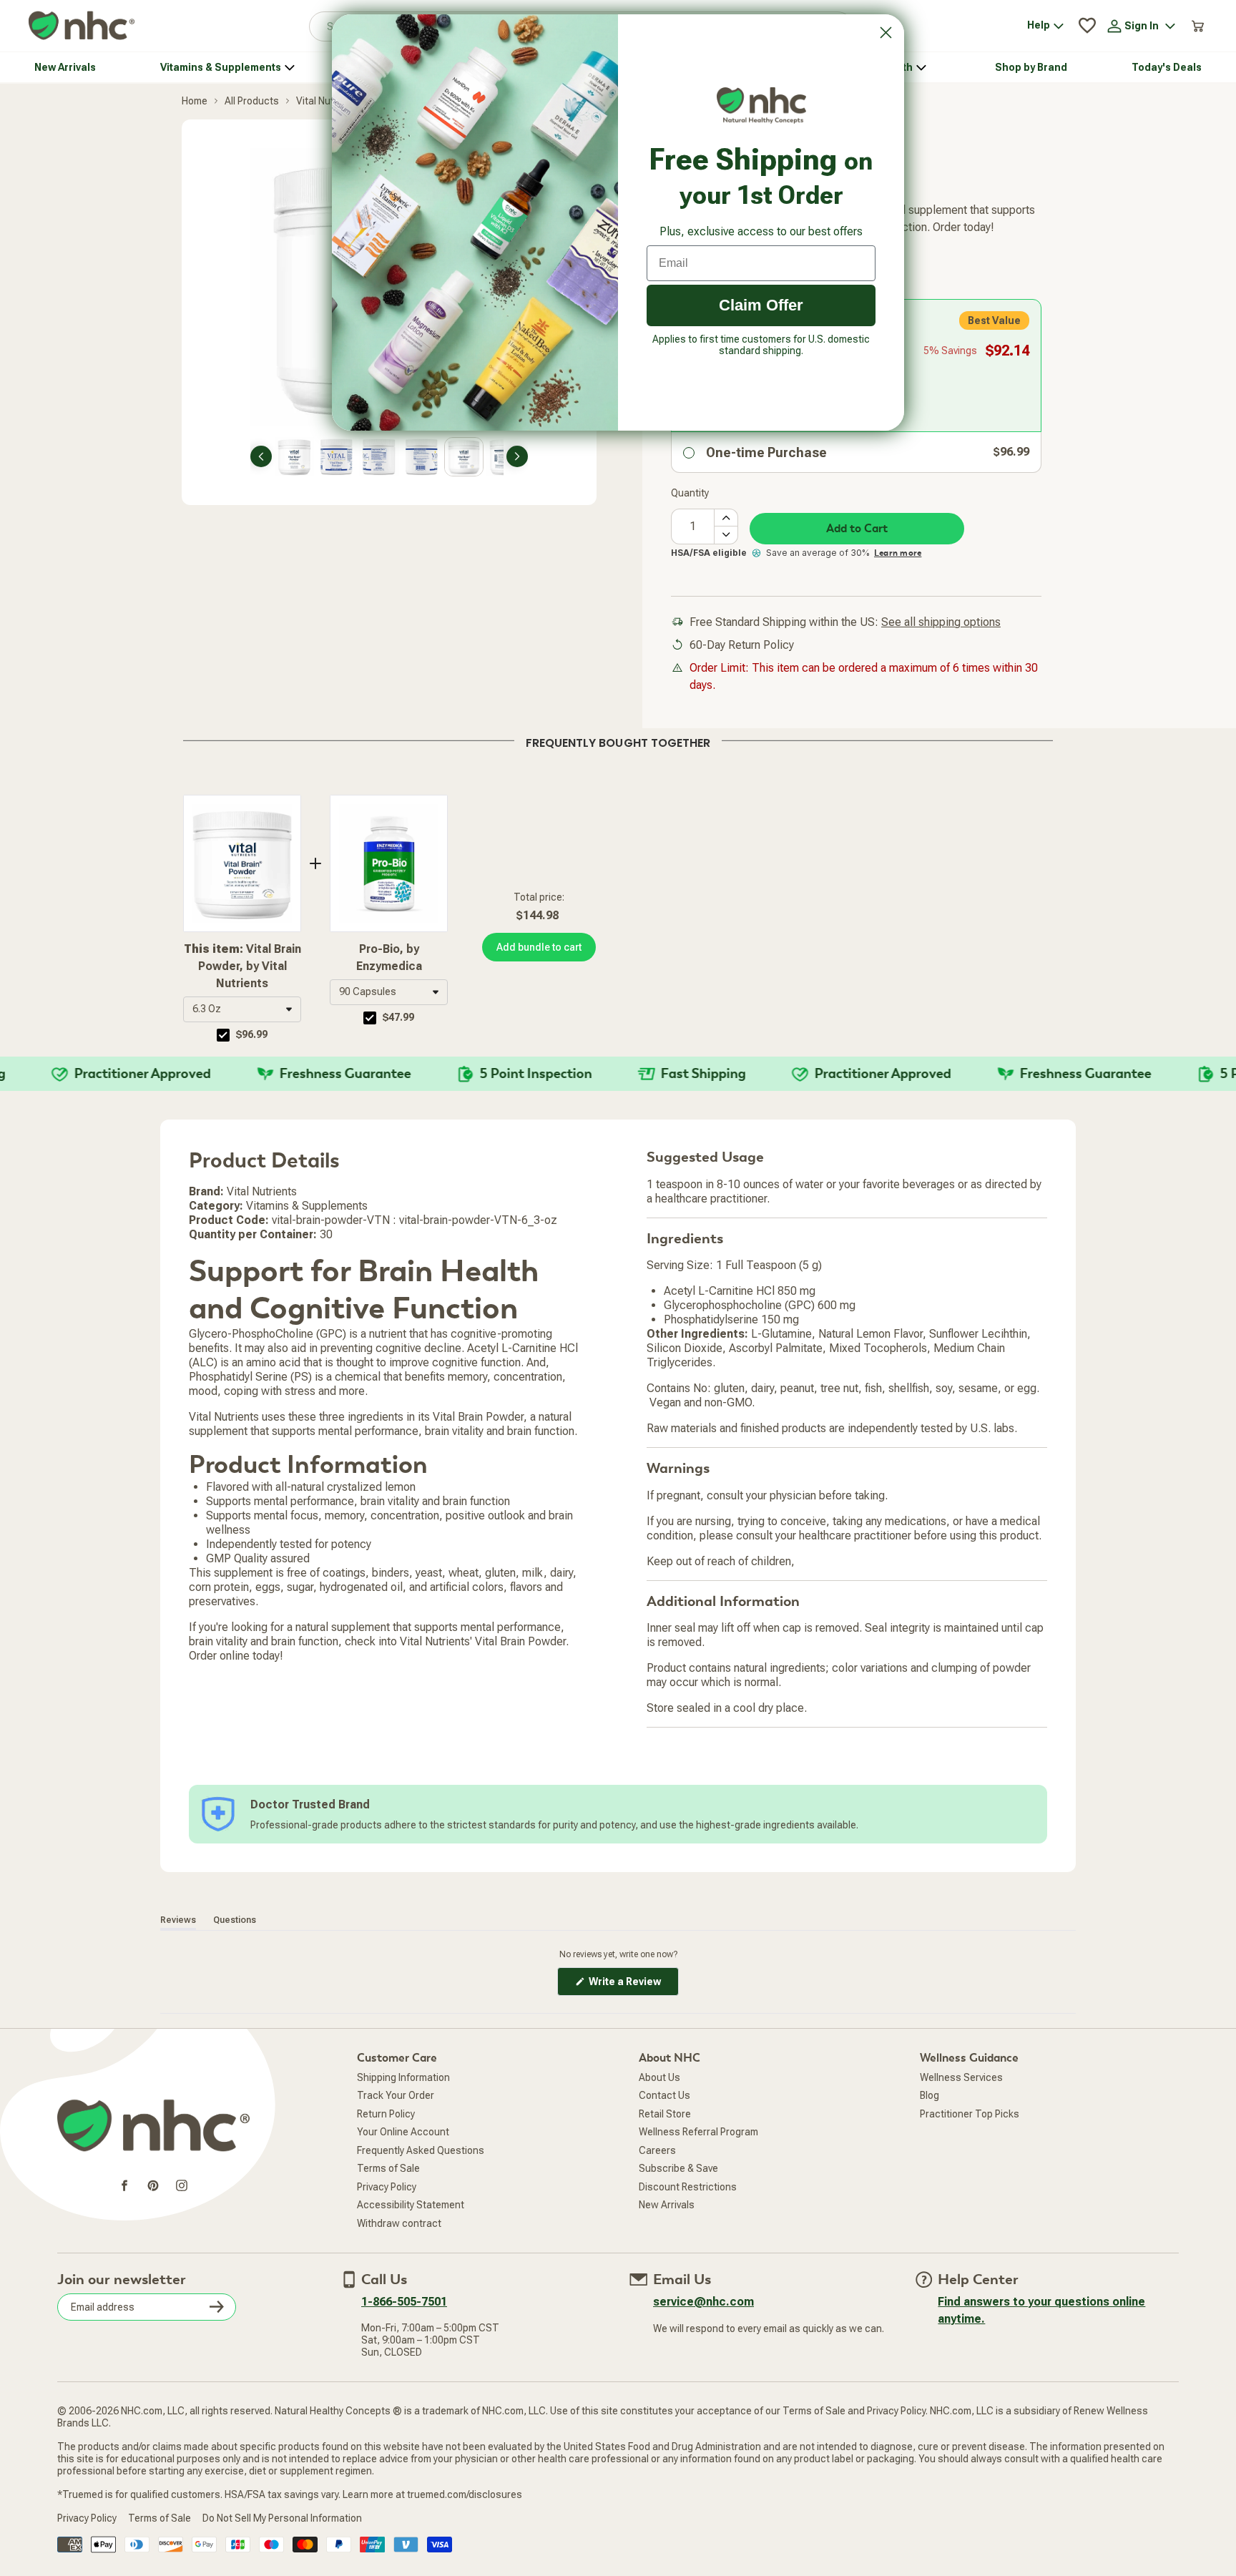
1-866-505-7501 (404, 2302)
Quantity (690, 493)
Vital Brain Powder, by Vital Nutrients (242, 966)
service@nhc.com (703, 2302)
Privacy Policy (387, 2187)
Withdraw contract (399, 2223)
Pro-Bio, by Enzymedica (389, 958)
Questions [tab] (235, 1920)
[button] (242, 1009)
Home (195, 101)
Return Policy (386, 2114)
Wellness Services (961, 2077)
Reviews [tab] (178, 1920)
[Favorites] (1087, 26)
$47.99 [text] (398, 1017)
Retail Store (665, 2114)
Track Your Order (396, 2095)
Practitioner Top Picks (970, 2114)
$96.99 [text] (252, 1034)
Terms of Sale (388, 2168)
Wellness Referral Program (698, 2132)
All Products (252, 101)
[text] (618, 740)
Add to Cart (857, 529)
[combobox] (242, 1009)
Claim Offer (761, 305)
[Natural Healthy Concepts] (82, 26)
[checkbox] (223, 1035)
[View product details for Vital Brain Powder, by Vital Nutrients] (242, 863)
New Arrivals (667, 2205)
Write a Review (633, 1985)
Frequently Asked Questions (421, 2150)
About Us (659, 2077)
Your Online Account (403, 2132)
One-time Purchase (766, 452)
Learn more (898, 553)
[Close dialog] (886, 33)
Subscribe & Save (678, 2168)
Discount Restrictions (688, 2187)
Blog (930, 2095)
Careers (657, 2150)
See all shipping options (941, 622)
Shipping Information (403, 2077)
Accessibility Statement (411, 2205)
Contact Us (664, 2095)
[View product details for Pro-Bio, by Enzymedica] (389, 863)
